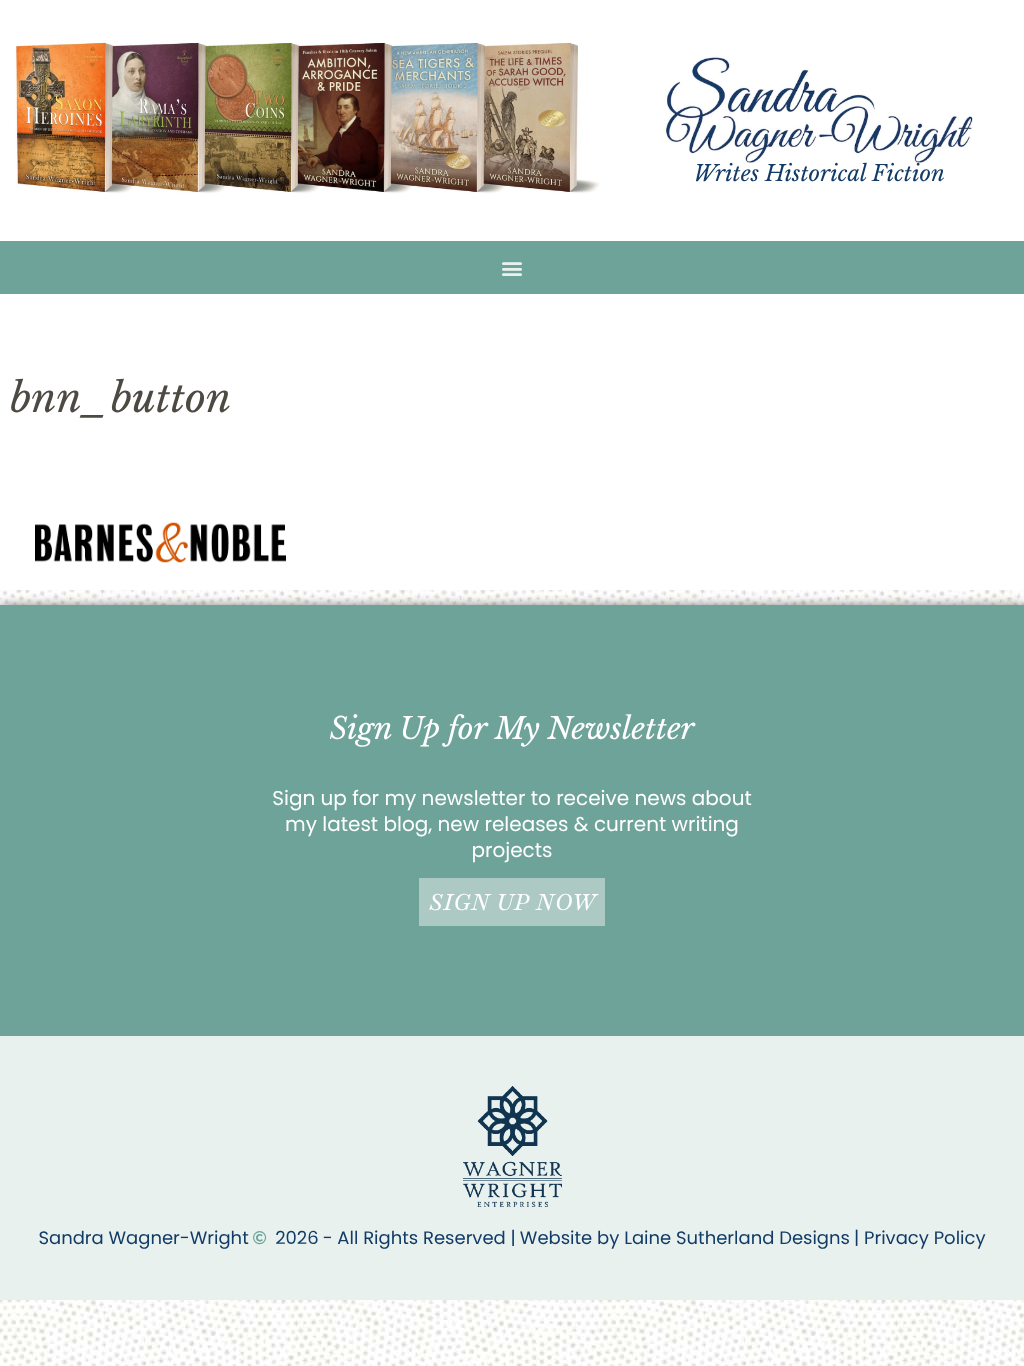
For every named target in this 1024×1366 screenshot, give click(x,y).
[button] (512, 267)
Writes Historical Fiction (819, 173)
